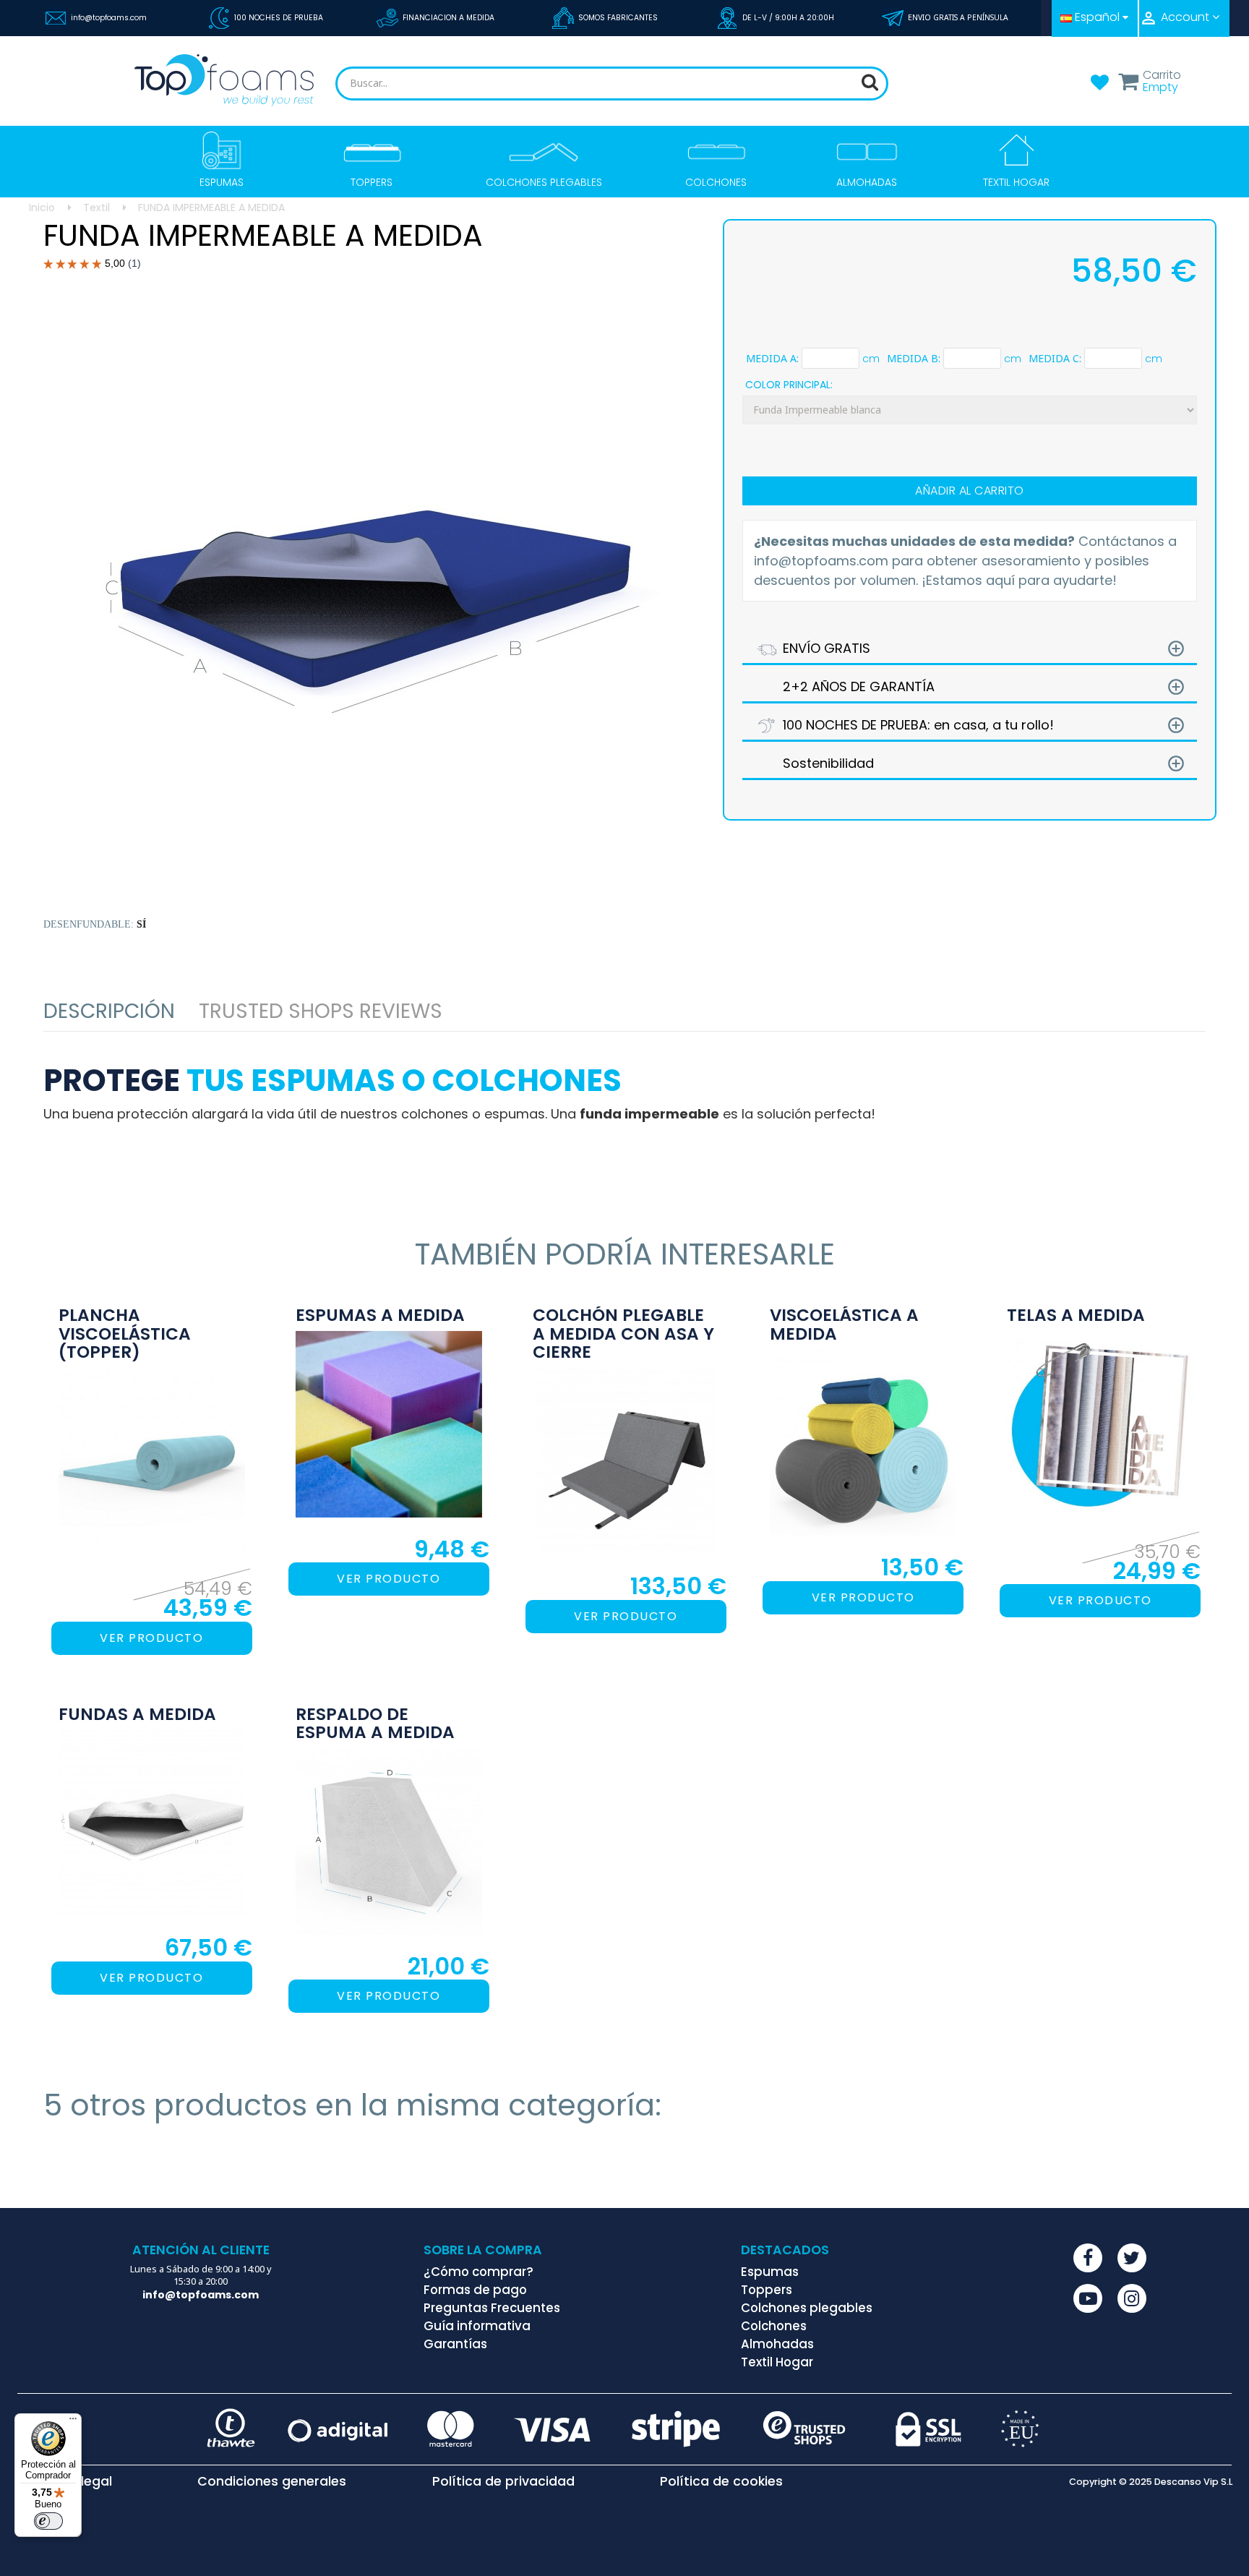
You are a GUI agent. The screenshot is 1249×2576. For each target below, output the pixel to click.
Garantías (455, 2344)
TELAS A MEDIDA (1076, 1316)
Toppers (767, 2290)
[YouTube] (1088, 2298)
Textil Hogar (777, 2362)
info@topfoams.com (109, 18)
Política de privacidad (503, 2482)
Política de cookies (721, 2482)
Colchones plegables (807, 2308)
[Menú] (73, 2422)
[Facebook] (1088, 2258)
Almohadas (777, 2344)
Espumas (770, 2272)
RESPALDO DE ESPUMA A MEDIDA (375, 1724)
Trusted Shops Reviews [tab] (321, 1011)
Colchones (774, 2326)
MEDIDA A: (772, 359)
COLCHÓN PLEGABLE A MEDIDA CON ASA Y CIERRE (623, 1334)
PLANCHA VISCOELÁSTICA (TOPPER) (125, 1334)
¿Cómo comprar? (478, 2272)
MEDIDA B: (914, 359)
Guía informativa (477, 2326)
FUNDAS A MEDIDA (137, 1715)
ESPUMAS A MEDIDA (380, 1316)
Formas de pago (475, 2290)
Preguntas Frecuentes (492, 2308)
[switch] (48, 2521)
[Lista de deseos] (1099, 87)
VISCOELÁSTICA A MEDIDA (844, 1325)
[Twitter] (1132, 2258)
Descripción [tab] (109, 1011)
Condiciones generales (272, 2482)
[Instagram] (1132, 2298)
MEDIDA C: (1055, 359)
